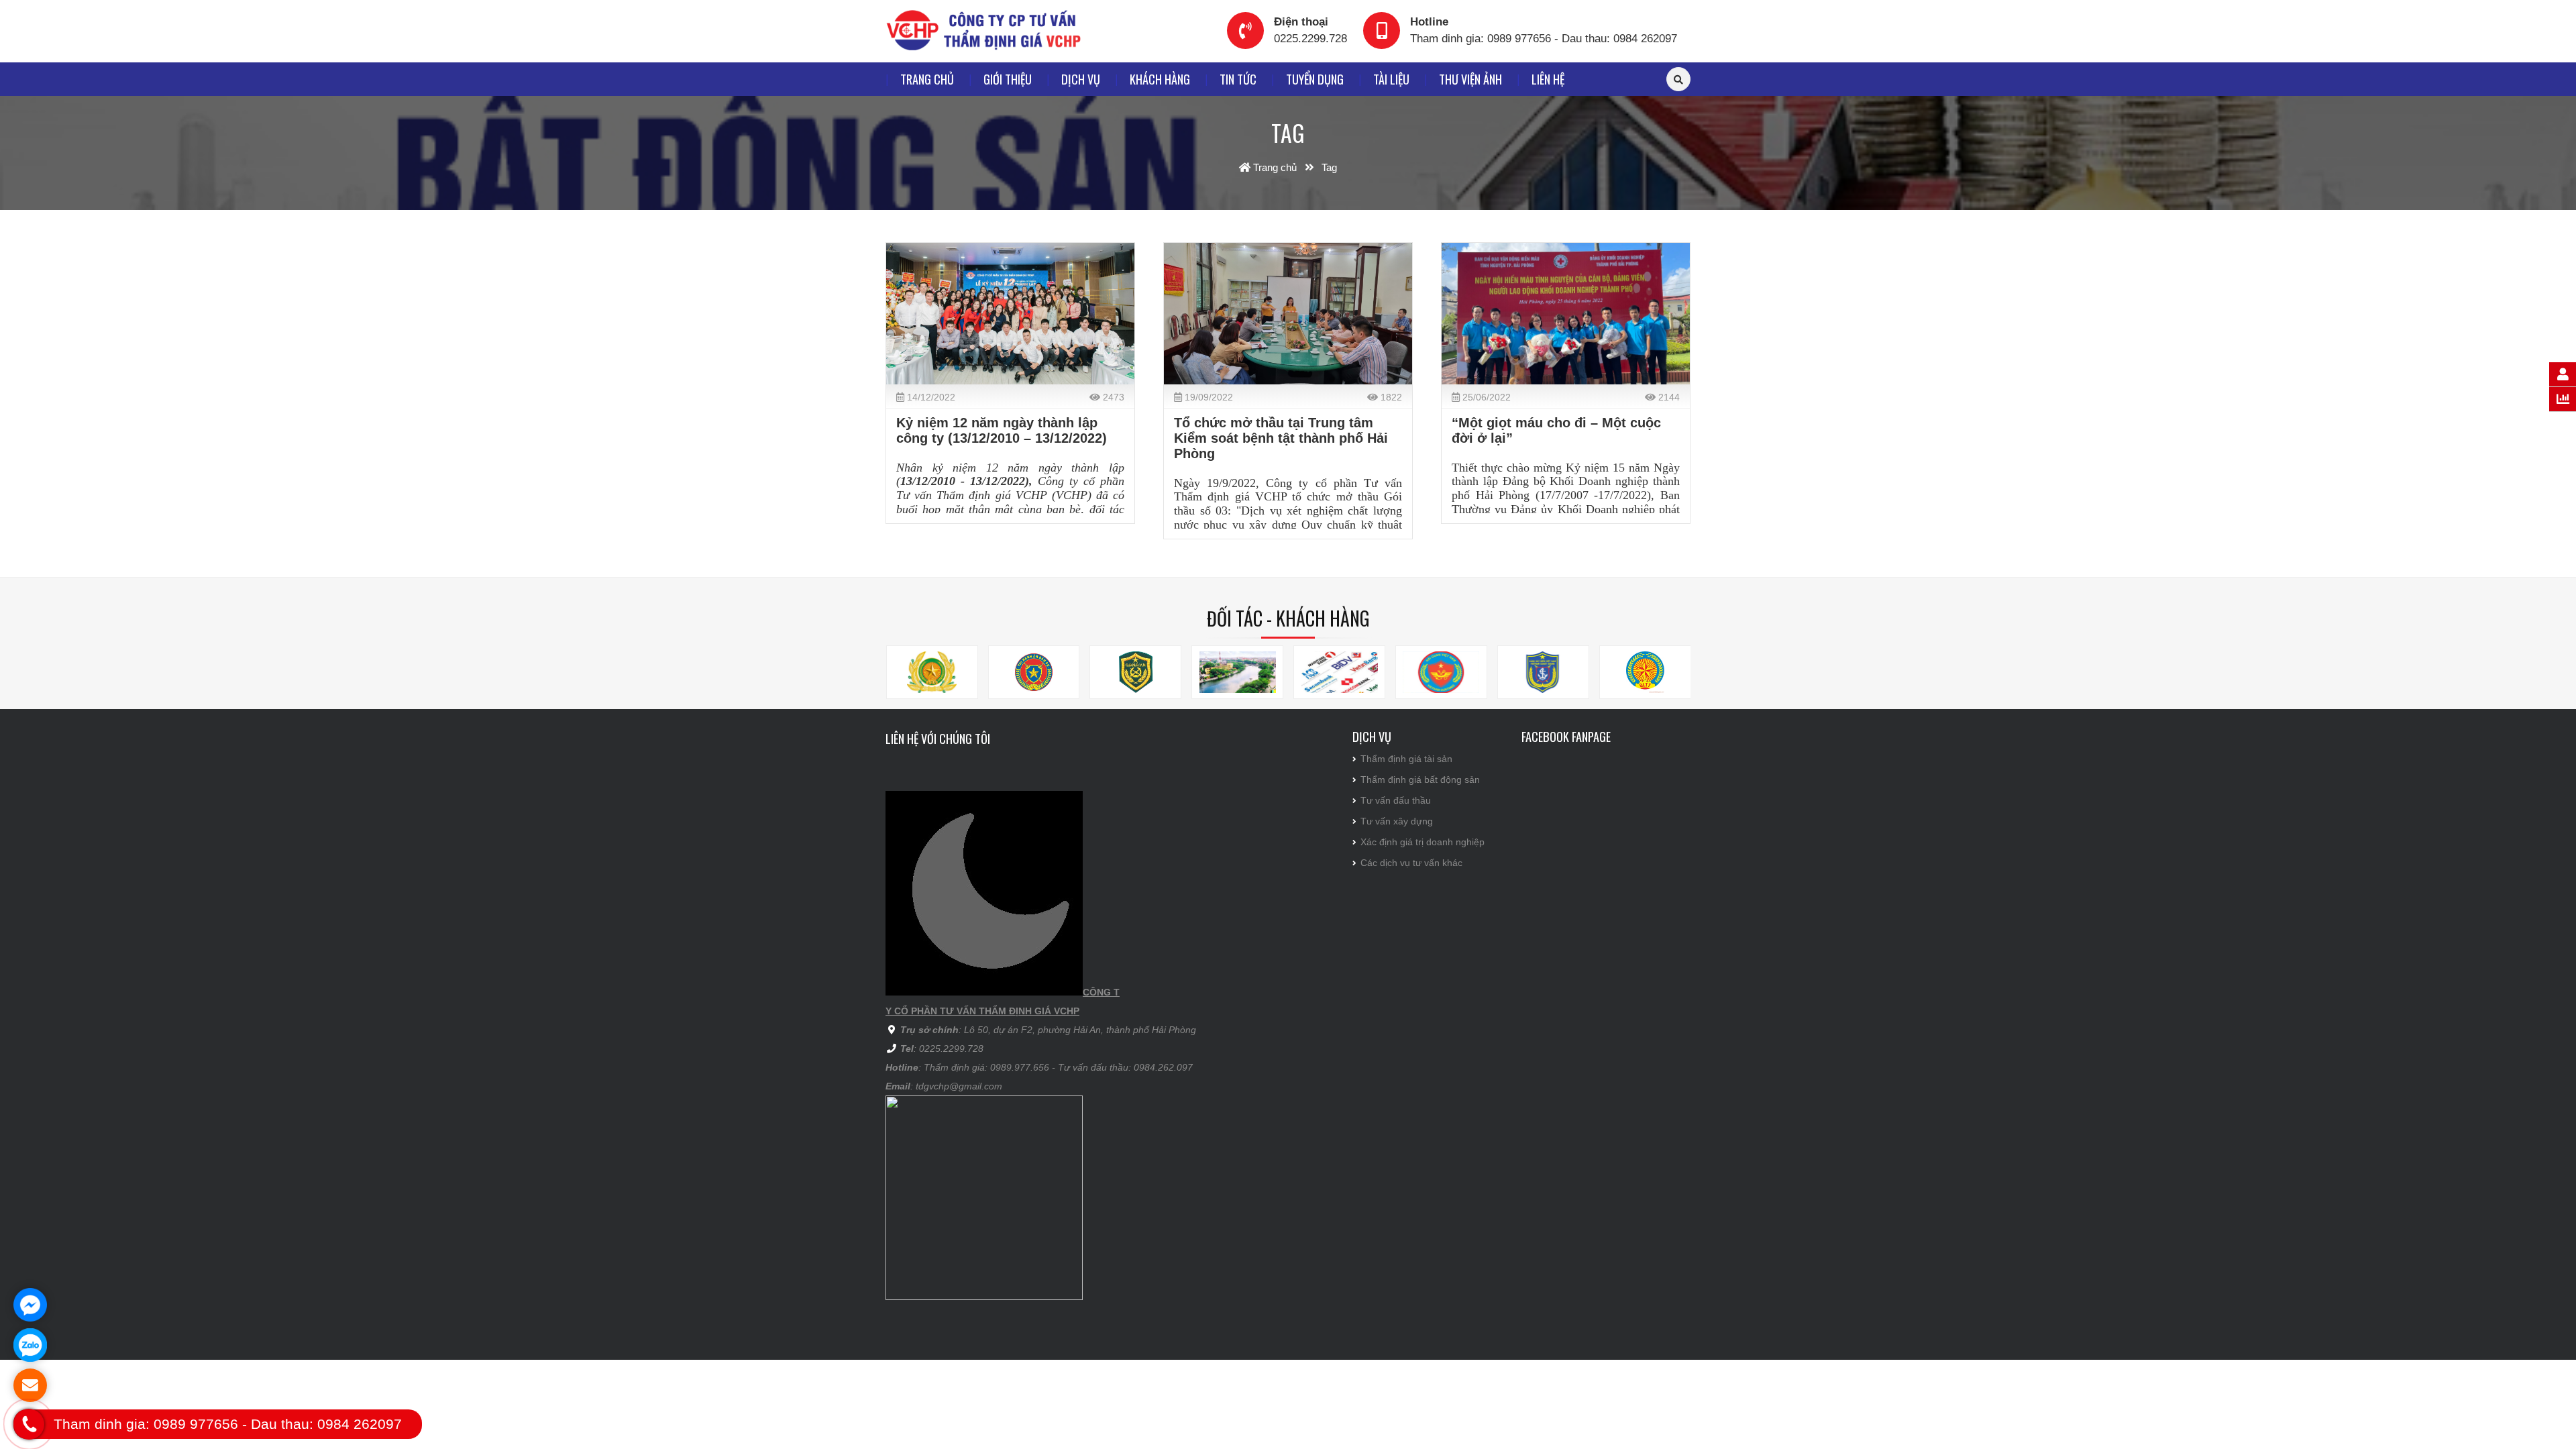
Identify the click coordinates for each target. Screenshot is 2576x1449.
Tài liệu (1391, 79)
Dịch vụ (1081, 79)
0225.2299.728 (1310, 39)
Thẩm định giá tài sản (1406, 759)
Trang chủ (927, 79)
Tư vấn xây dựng (1397, 821)
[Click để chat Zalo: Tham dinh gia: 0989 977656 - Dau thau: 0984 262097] (30, 1345)
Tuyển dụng (1315, 79)
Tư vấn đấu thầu (1396, 800)
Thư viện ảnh (1470, 79)
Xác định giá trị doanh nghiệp (1423, 842)
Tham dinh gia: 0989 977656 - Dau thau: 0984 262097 (1544, 39)
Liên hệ (1548, 79)
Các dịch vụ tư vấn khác (1411, 863)
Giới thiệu (1008, 79)
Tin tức (1238, 79)
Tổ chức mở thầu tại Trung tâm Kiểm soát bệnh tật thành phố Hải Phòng (1281, 438)
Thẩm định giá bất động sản (1420, 780)
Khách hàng (1160, 79)
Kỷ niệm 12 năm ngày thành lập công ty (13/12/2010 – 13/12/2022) (1002, 430)
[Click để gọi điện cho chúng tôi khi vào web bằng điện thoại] (29, 1424)
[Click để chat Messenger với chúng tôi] (30, 1305)
